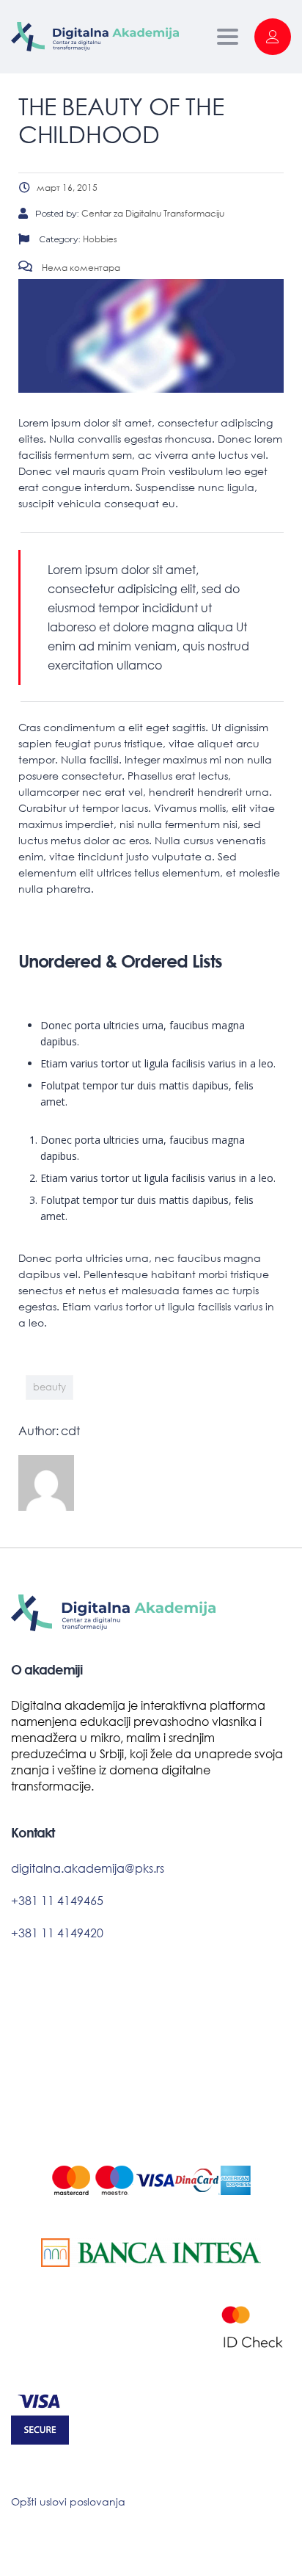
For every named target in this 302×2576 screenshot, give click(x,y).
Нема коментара (80, 268)
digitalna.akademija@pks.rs (88, 1868)
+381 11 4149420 (57, 1933)
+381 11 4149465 (57, 1900)
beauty (49, 1387)
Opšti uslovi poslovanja (68, 2501)
